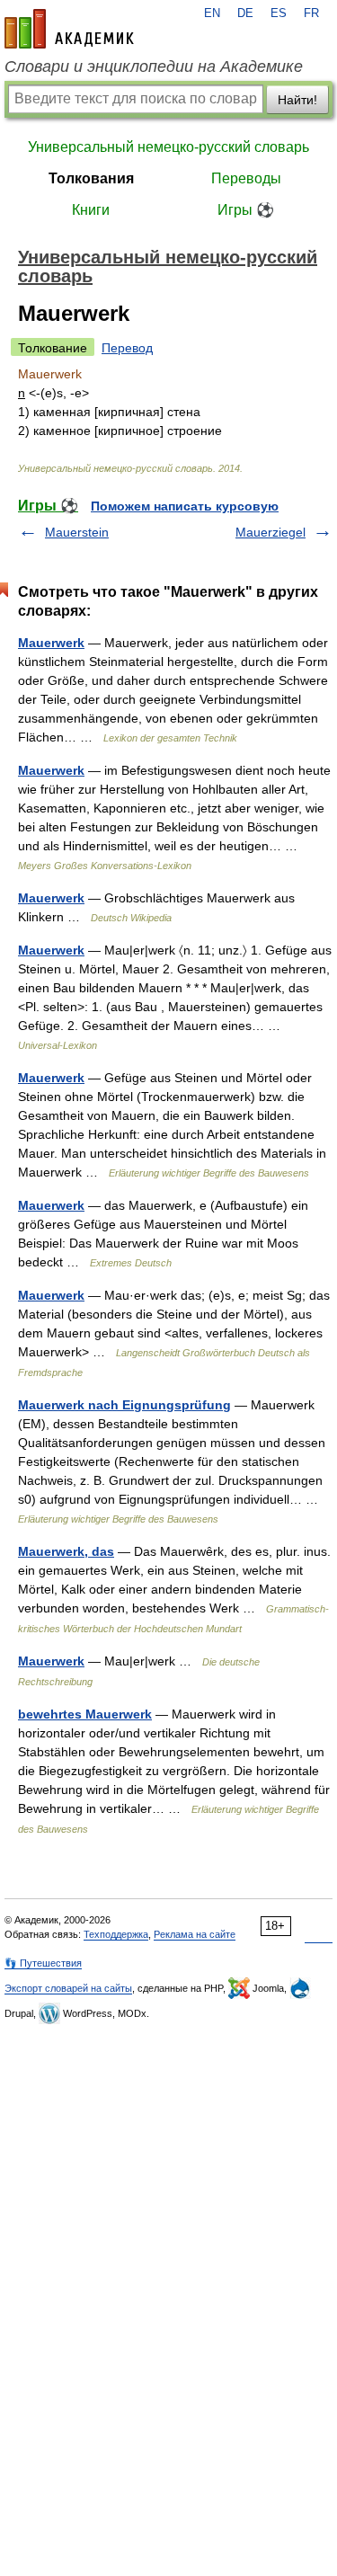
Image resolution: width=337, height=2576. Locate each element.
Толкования (91, 178)
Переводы (246, 178)
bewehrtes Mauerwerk (85, 1714)
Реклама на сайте (195, 1934)
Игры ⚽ (246, 210)
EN (212, 13)
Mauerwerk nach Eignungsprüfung (124, 1405)
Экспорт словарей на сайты (68, 1988)
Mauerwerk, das (66, 1551)
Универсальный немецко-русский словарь (168, 147)
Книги (91, 210)
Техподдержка (116, 1934)
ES (279, 13)
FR (311, 13)
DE (245, 13)
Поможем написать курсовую (185, 506)
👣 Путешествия (43, 1963)
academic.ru (69, 29)
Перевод (127, 348)
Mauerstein (77, 532)
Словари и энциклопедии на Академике (154, 67)
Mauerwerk (51, 643)
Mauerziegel (270, 532)
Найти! (297, 100)
